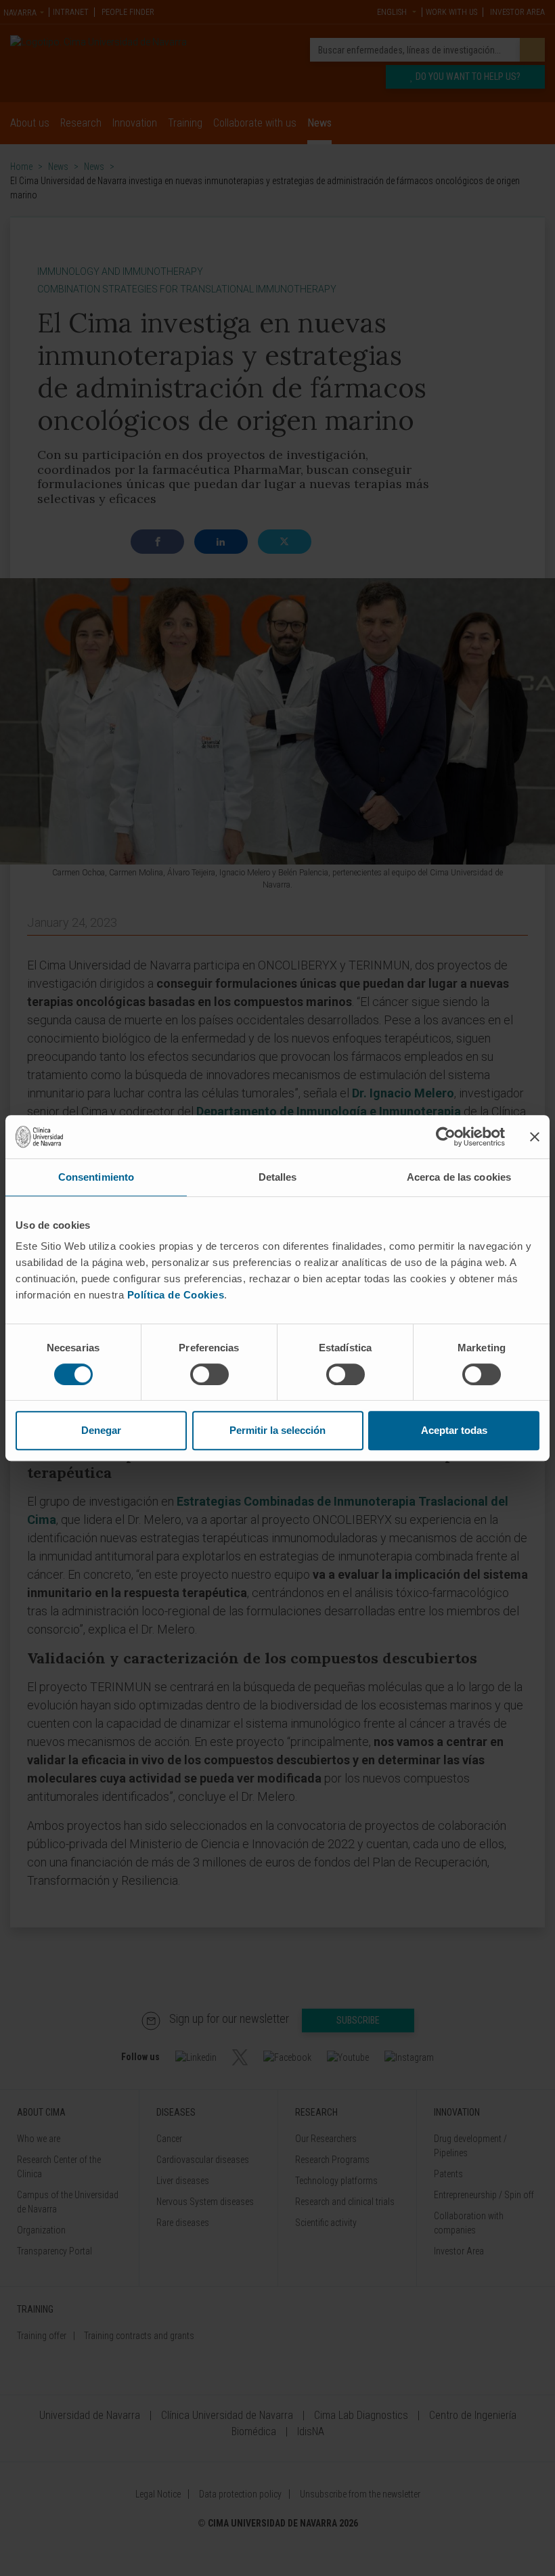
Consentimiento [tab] (96, 1177)
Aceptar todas (454, 1430)
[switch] (209, 1374)
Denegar (101, 1430)
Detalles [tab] (278, 1177)
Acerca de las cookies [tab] (459, 1177)
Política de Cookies (176, 1295)
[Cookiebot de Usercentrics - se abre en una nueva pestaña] (446, 1137)
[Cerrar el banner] (535, 1137)
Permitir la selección (277, 1430)
